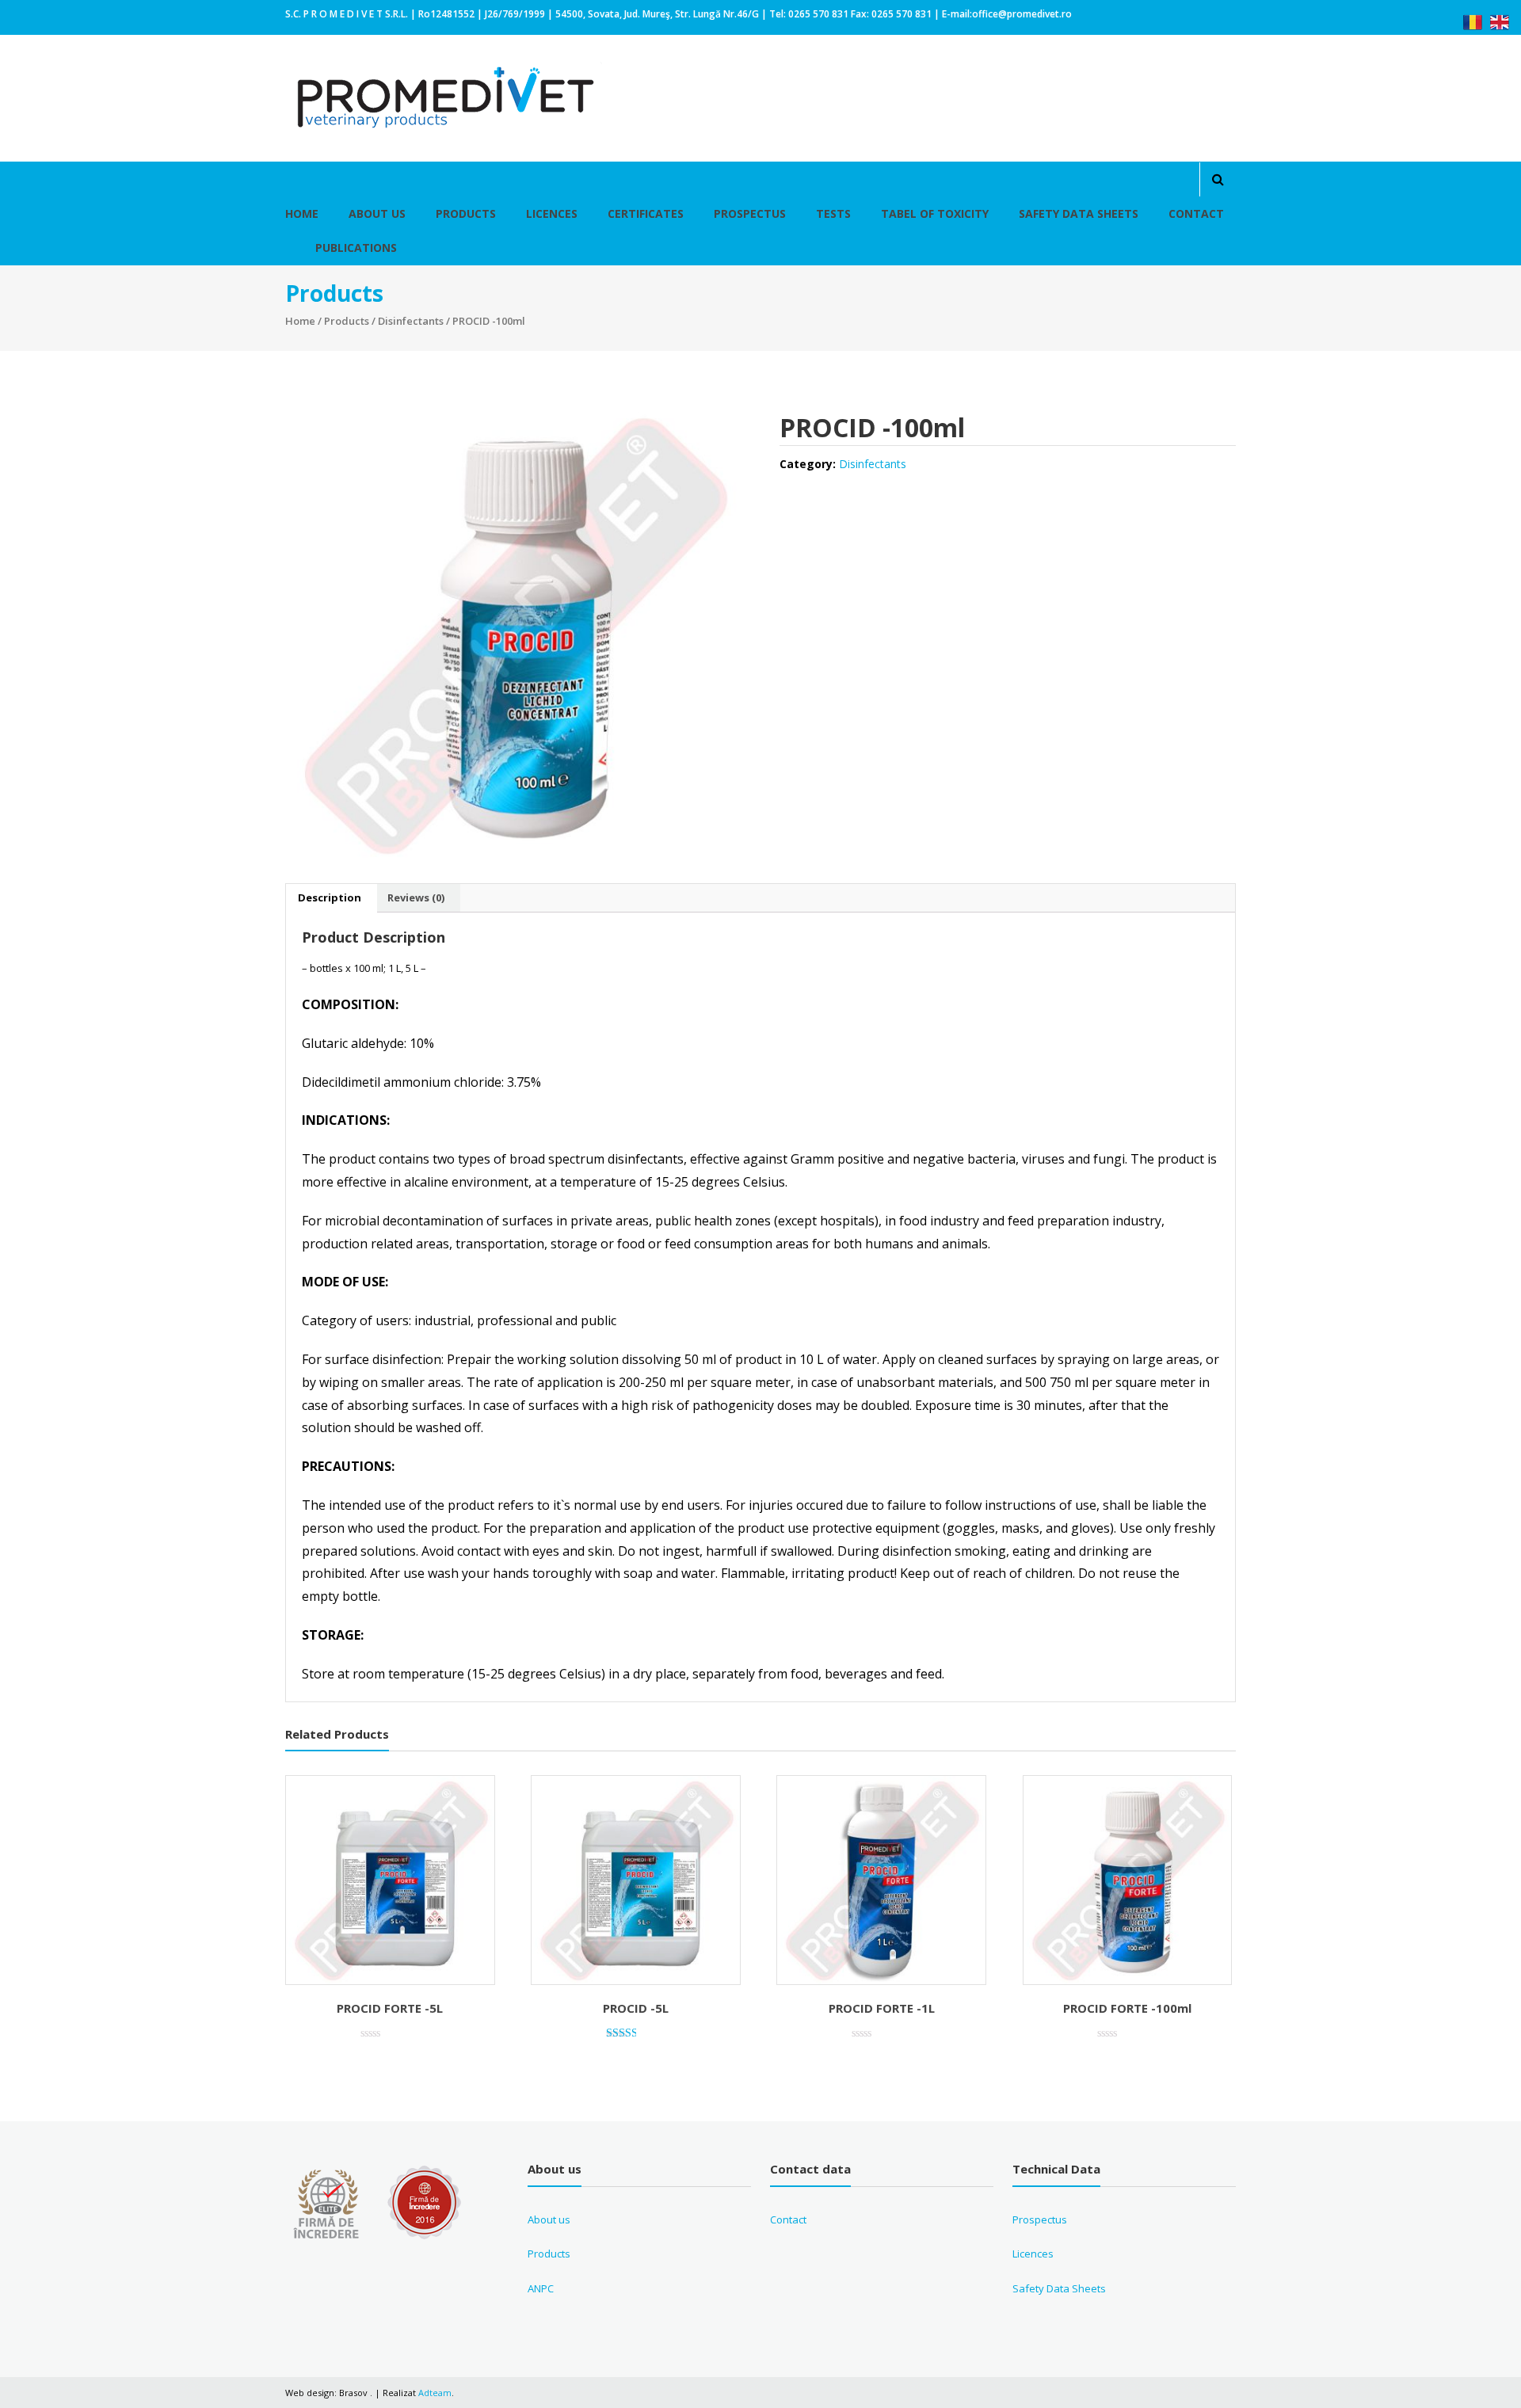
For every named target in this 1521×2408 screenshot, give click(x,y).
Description (330, 897)
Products (466, 213)
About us (549, 2219)
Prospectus (750, 213)
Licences (552, 213)
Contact (1196, 213)
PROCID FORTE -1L (882, 2008)
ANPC (541, 2288)
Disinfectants (411, 321)
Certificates (646, 213)
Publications (356, 248)
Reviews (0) (416, 897)
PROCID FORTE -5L (390, 2008)
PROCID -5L (636, 2008)
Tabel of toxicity (935, 213)
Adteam (435, 2393)
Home (302, 213)
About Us (377, 213)
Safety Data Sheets (1079, 213)
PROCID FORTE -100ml (1127, 2008)
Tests (833, 213)
